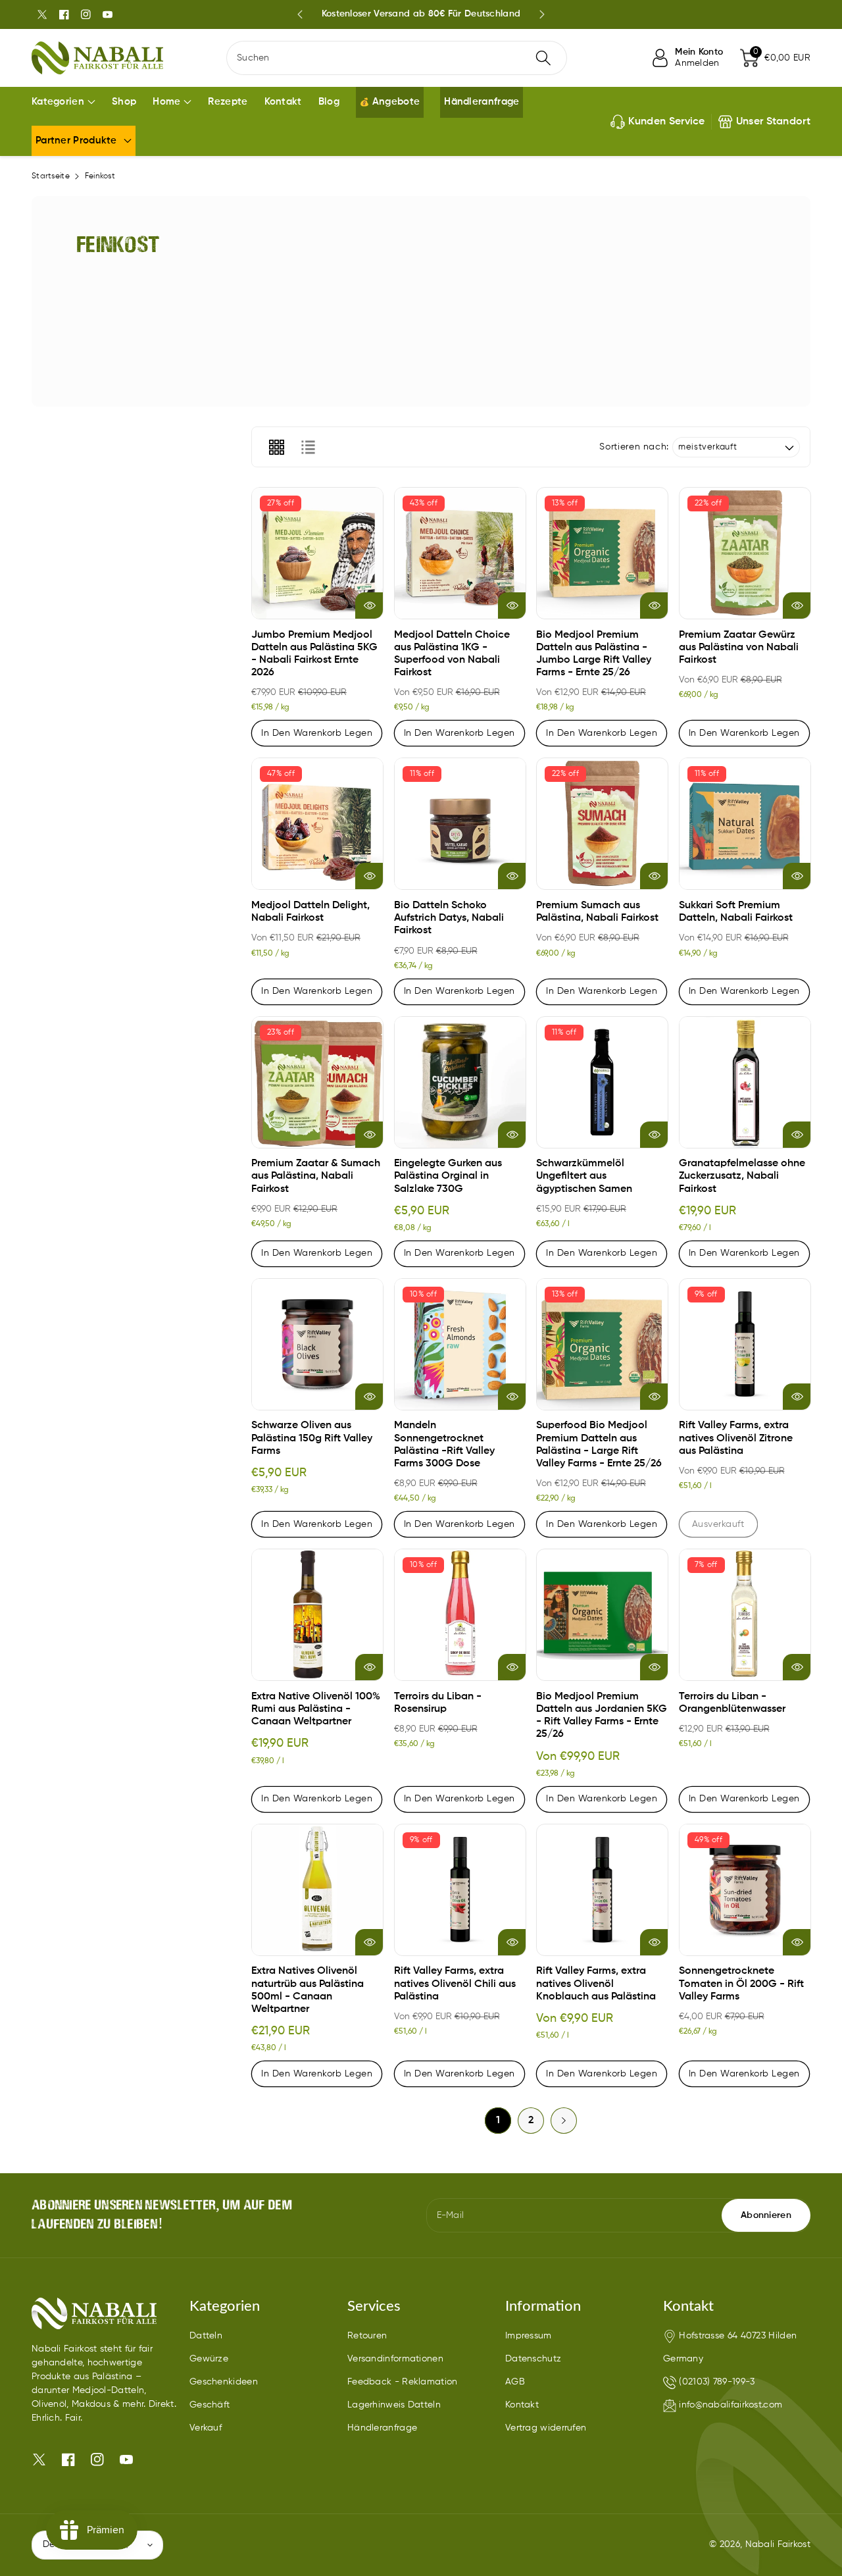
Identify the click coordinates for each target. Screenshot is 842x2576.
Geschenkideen (224, 2382)
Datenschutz (533, 2359)
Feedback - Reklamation (403, 2382)
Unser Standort (773, 122)
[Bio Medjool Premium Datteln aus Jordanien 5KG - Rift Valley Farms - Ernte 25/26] (602, 1615)
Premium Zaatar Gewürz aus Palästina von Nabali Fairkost (739, 648)
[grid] (276, 447)
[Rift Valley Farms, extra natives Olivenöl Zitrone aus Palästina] (745, 1344)
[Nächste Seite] (564, 2121)
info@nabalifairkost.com (731, 2405)
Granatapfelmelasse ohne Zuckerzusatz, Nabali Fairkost (742, 1176)
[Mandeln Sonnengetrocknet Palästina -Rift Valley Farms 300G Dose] (460, 1344)
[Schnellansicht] (369, 605)
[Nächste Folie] (542, 14)
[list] (308, 447)
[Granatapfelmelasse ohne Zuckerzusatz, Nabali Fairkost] (745, 1082)
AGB (515, 2382)
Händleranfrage (382, 2428)
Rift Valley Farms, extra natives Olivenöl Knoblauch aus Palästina (596, 1984)
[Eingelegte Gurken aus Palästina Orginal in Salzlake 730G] (460, 1082)
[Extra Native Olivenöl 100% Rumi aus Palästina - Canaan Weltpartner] (317, 1615)
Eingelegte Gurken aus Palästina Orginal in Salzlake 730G (448, 1176)
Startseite (51, 176)
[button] (775, 58)
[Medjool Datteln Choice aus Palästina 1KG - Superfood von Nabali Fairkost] (460, 553)
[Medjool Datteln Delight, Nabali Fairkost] (317, 824)
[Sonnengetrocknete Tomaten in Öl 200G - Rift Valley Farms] (745, 1890)
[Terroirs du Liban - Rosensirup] (460, 1615)
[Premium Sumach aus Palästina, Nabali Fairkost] (602, 824)
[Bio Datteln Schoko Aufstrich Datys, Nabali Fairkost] (460, 824)
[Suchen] (543, 58)
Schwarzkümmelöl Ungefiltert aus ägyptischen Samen (584, 1176)
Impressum (529, 2336)
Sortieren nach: (634, 447)
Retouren (367, 2336)
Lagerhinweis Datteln (394, 2405)
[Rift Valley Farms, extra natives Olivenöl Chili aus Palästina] (460, 1890)
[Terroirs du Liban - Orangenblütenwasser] (745, 1615)
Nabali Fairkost (778, 2544)
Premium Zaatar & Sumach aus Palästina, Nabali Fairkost (316, 1176)
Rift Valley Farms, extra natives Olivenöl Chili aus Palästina (455, 1984)
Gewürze (209, 2359)
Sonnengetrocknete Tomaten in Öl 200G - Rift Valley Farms (741, 1984)
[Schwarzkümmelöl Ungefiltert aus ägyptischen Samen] (602, 1082)
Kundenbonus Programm (421, 14)
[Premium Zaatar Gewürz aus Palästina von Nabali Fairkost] (745, 553)
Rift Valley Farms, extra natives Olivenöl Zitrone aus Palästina (736, 1438)
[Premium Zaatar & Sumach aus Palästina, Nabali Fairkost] (317, 1082)
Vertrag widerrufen (546, 2428)
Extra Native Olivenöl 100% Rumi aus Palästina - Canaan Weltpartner (316, 1709)
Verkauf (206, 2428)
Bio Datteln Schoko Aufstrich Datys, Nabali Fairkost (449, 918)
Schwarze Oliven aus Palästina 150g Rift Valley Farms (312, 1438)
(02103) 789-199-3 (717, 2382)
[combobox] (397, 58)
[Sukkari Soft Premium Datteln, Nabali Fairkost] (745, 824)
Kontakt (522, 2405)
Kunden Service (667, 122)
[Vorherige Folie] (300, 14)
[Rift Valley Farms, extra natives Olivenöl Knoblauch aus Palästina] (602, 1890)
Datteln (206, 2336)
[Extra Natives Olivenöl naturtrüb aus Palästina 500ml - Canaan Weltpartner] (317, 1890)
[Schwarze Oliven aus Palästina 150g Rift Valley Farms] (317, 1344)
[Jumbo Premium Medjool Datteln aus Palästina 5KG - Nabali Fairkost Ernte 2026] (317, 553)
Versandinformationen (395, 2359)
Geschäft (210, 2405)
